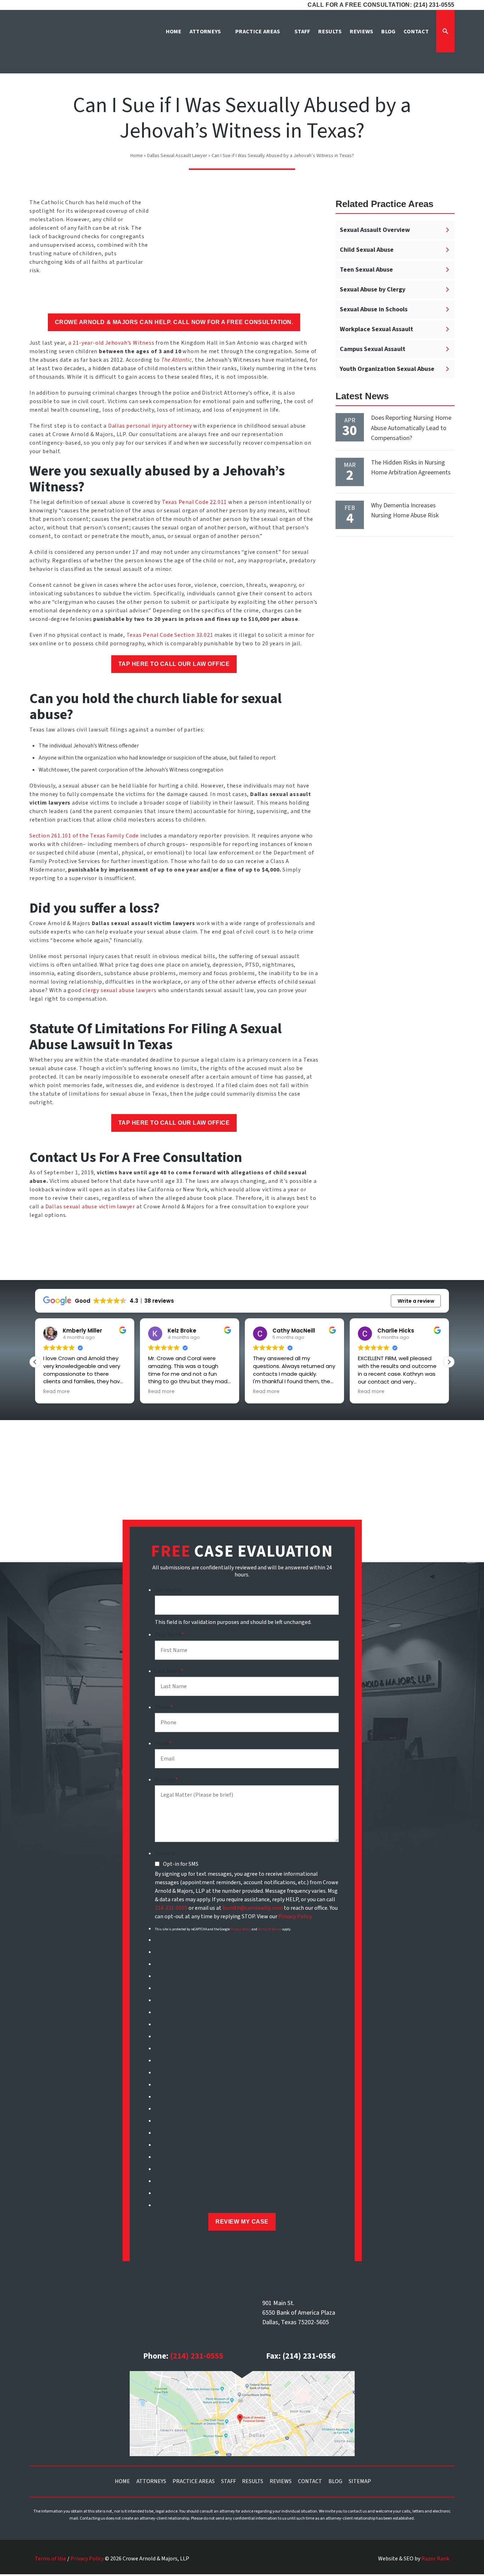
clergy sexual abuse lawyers (120, 990)
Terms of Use (50, 2559)
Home (137, 156)
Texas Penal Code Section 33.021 (170, 635)
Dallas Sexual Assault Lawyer (177, 156)
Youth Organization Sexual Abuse (387, 369)
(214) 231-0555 (197, 2356)
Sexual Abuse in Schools (374, 309)
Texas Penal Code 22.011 (194, 502)
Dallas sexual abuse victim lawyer (90, 1207)
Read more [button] (57, 1392)
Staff (229, 2481)
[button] (449, 1362)
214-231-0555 (171, 1908)
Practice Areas (194, 2481)
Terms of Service (270, 1929)
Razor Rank (435, 2559)
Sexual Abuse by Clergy (373, 290)
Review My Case (242, 2222)
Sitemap (360, 2481)
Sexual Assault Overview (375, 230)
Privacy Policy (295, 1916)
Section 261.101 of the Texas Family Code (85, 836)
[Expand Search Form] (445, 31)
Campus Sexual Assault (373, 349)
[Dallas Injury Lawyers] (63, 44)
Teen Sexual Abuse (366, 270)
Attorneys (151, 2481)
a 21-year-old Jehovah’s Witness (111, 343)
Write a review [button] (416, 1301)
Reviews (281, 2481)
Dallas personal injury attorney (150, 426)
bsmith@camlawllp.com (253, 1908)
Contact (310, 2481)
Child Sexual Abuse (367, 250)
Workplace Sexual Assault (376, 329)
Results (253, 2481)
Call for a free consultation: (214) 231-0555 (381, 5)
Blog (335, 2481)
